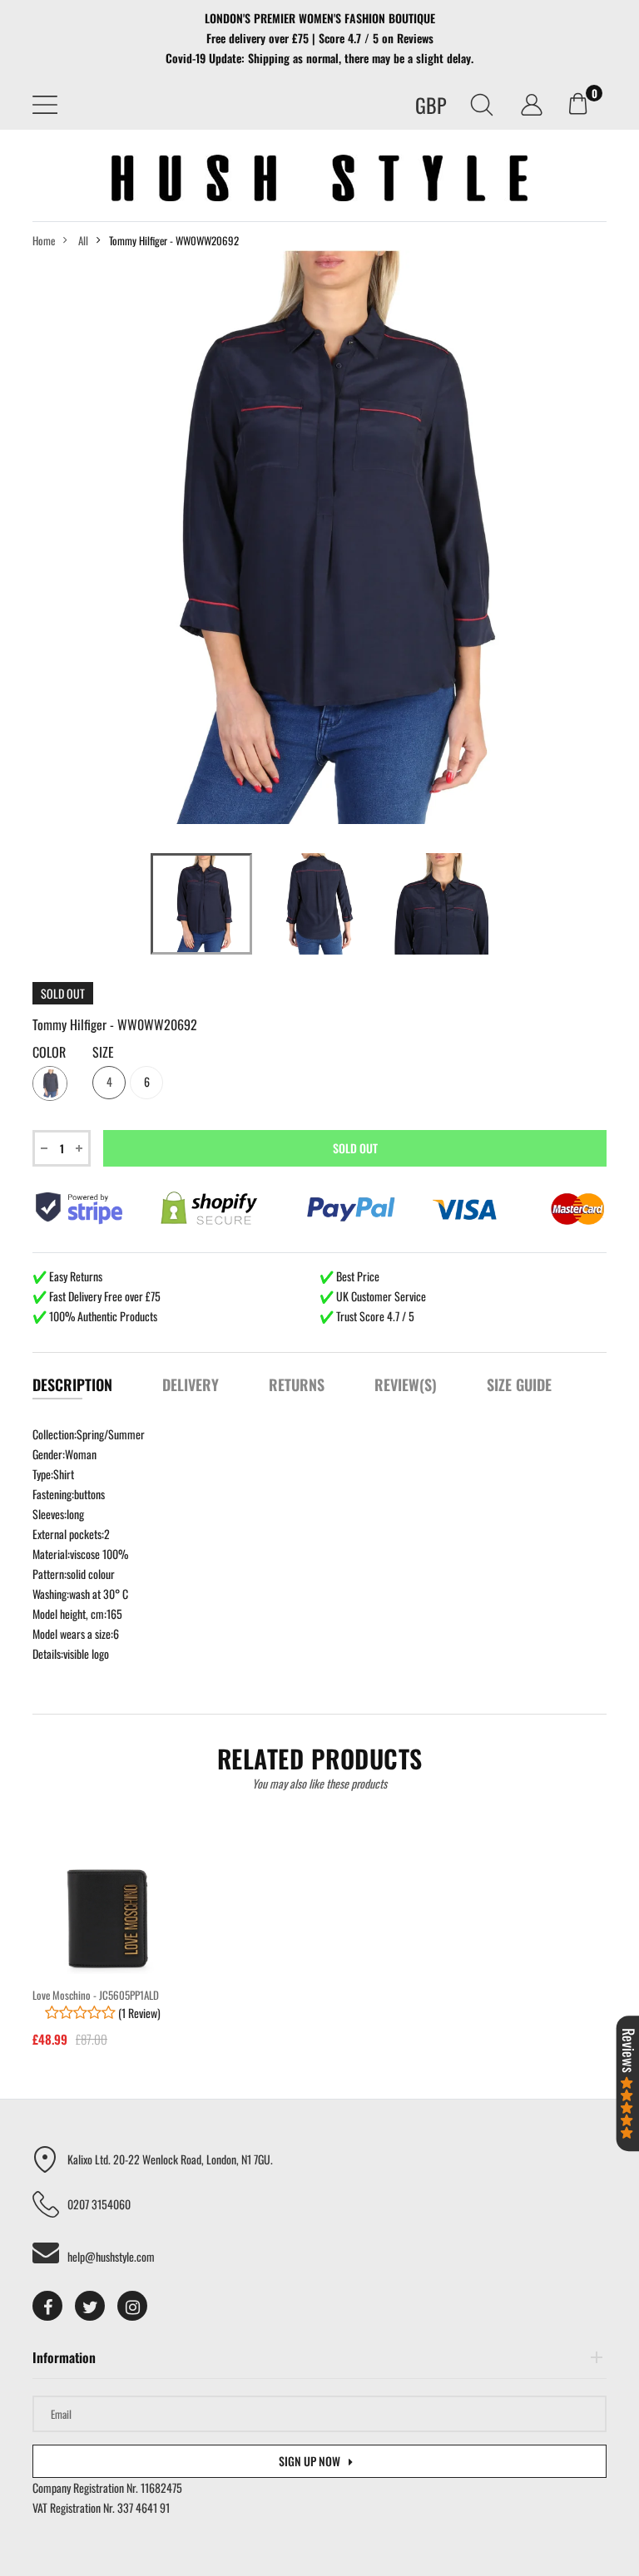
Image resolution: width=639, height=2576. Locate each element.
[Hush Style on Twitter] (90, 2306)
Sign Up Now (310, 2461)
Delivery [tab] (191, 1384)
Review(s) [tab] (406, 1384)
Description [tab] (72, 1384)
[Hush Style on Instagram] (132, 2306)
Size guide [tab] (519, 1384)
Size (103, 1053)
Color (49, 1053)
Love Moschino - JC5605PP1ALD (96, 1995)
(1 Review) (138, 2013)
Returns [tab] (297, 1384)
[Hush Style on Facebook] (47, 2306)
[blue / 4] (201, 904)
